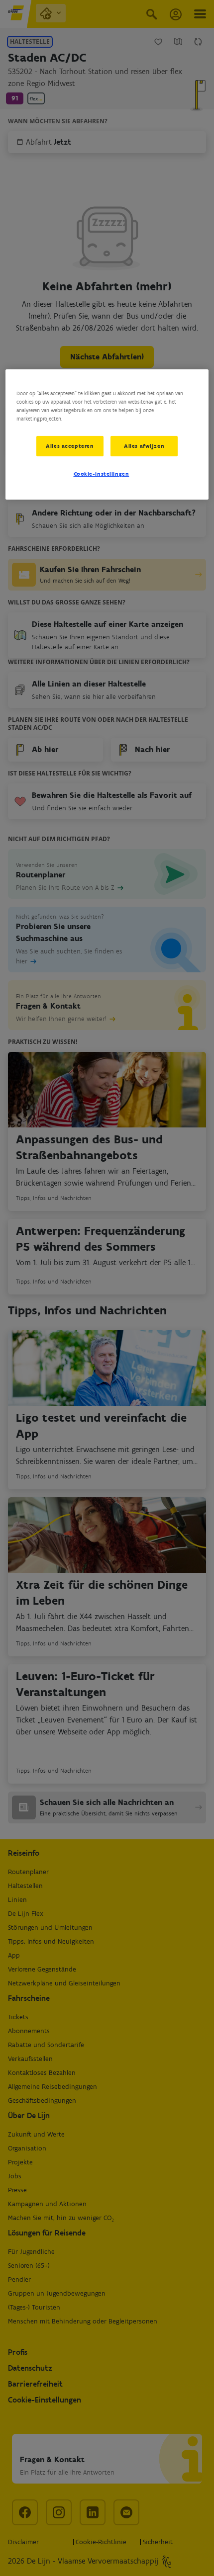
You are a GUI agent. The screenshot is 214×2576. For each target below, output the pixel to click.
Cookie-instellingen (102, 474)
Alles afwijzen (144, 445)
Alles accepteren (70, 445)
